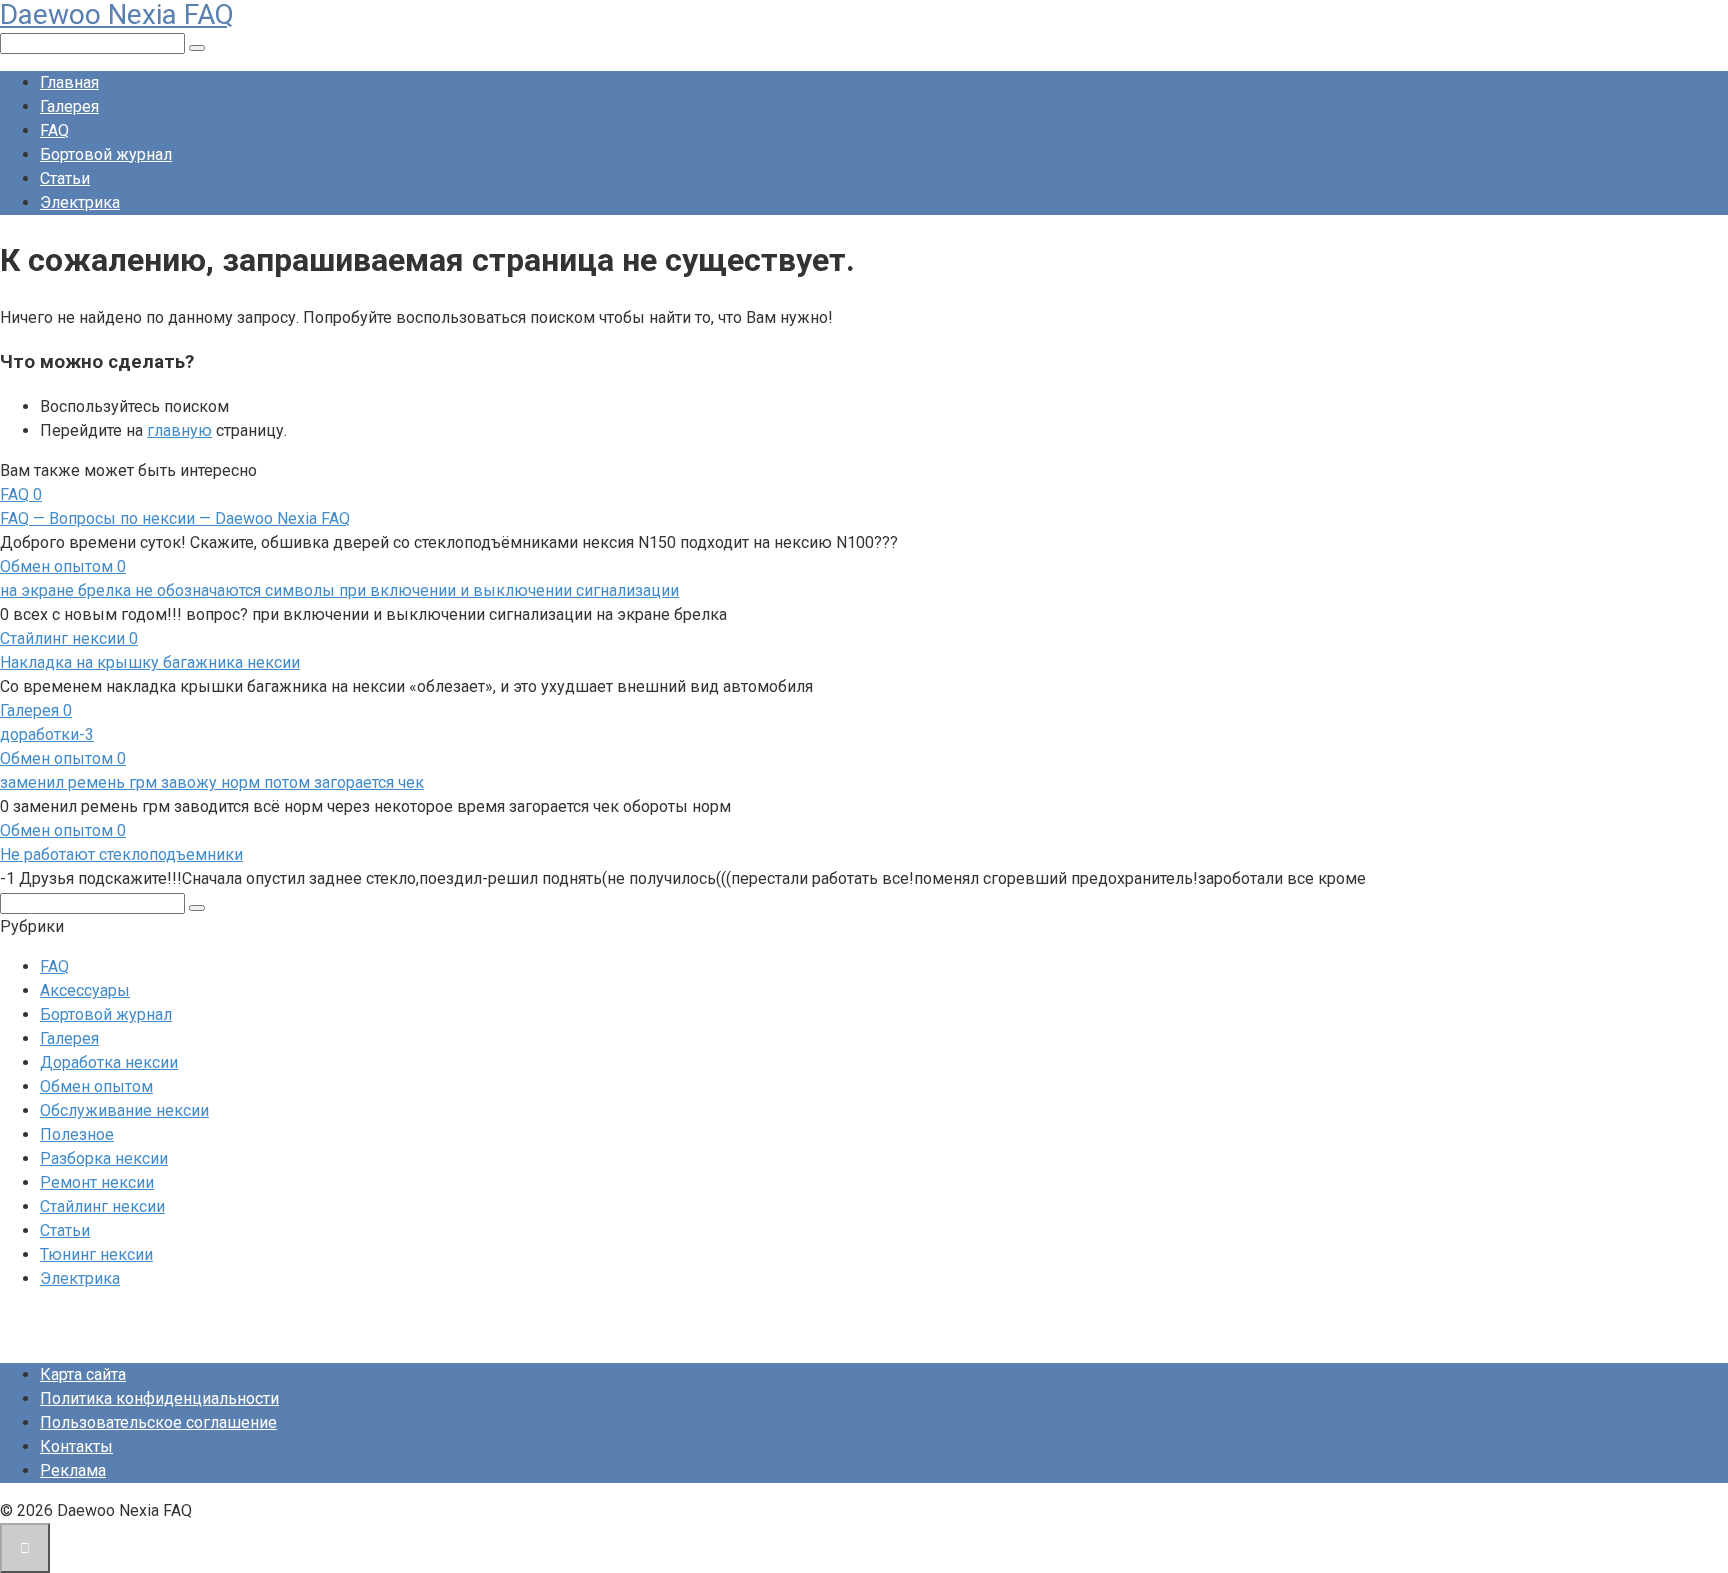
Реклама (73, 1470)
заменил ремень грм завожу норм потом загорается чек (212, 782)
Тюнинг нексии (96, 1254)
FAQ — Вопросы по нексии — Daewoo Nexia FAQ (175, 518)
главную (179, 430)
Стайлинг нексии (102, 1206)
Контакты (76, 1446)
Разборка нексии (104, 1158)
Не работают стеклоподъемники (121, 854)
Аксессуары (85, 990)
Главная (69, 82)
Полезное (77, 1134)
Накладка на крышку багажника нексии (150, 662)
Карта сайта (83, 1374)
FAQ (54, 130)
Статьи (65, 178)
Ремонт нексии (97, 1182)
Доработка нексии (109, 1062)
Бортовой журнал (106, 154)
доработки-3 (47, 734)
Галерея (69, 106)
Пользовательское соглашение (158, 1422)
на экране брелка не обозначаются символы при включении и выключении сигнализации (339, 590)
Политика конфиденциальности (159, 1398)
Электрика (80, 202)
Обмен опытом (96, 1086)
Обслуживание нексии (124, 1110)
